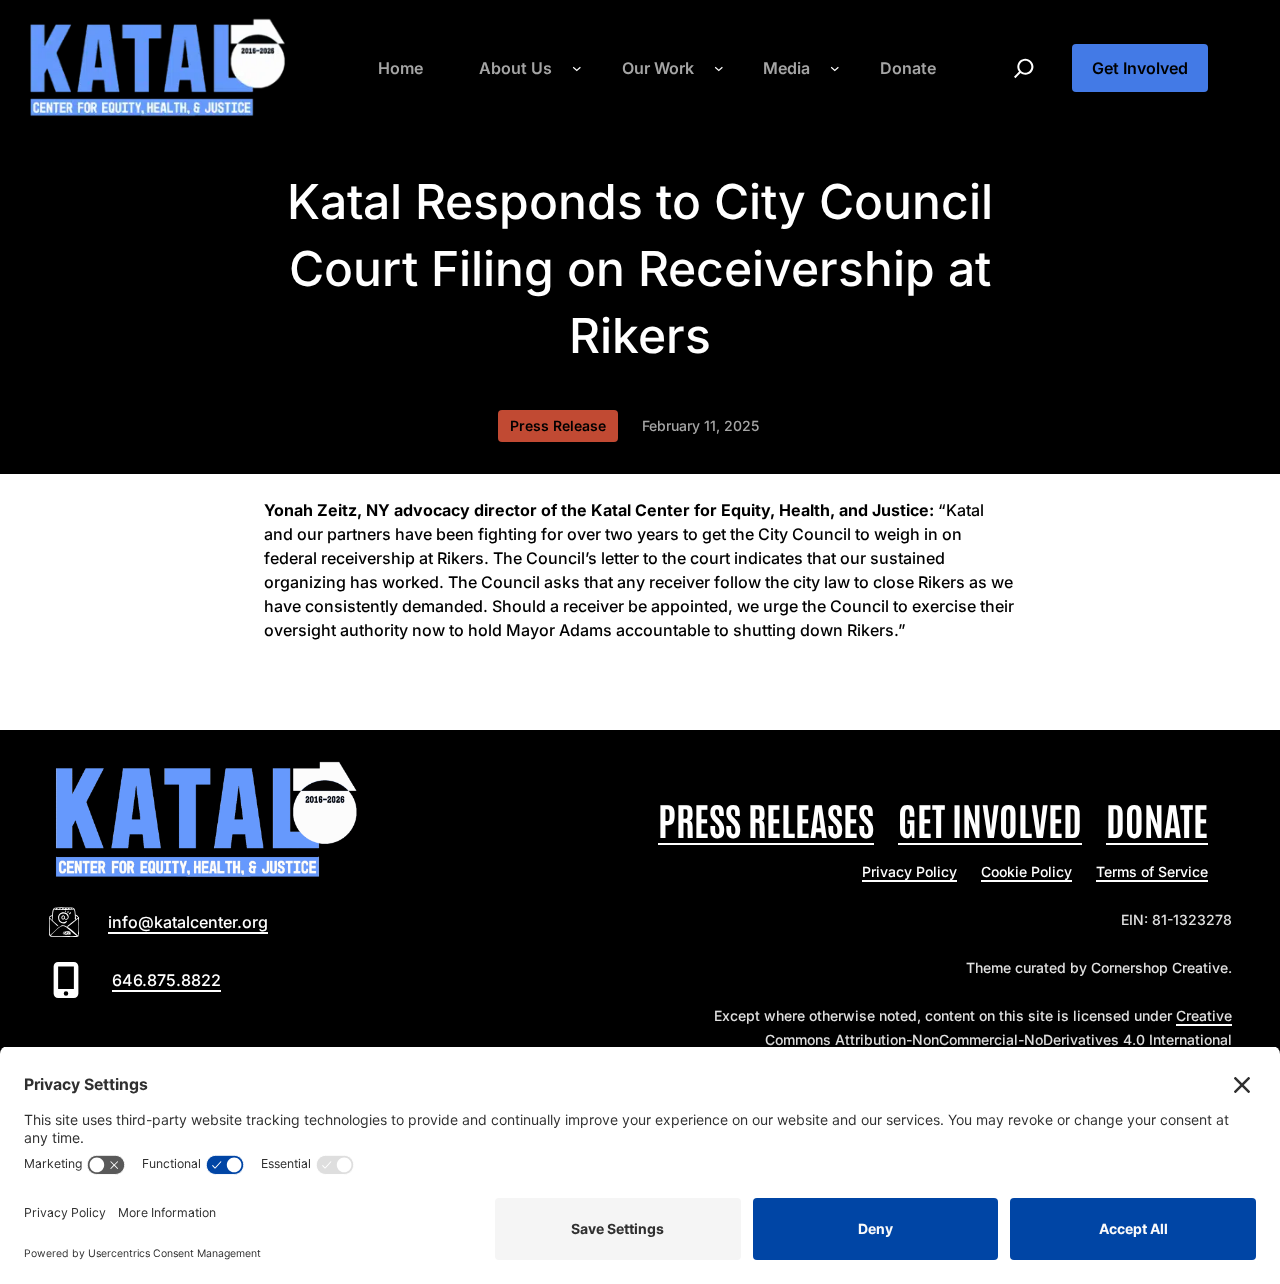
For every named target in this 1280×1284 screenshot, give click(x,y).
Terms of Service (1152, 871)
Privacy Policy (909, 871)
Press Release (558, 425)
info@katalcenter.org (188, 922)
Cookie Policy (1026, 871)
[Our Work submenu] (719, 68)
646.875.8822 (166, 980)
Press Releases (766, 818)
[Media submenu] (835, 68)
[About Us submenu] (577, 68)
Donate (1157, 818)
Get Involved (1140, 68)
